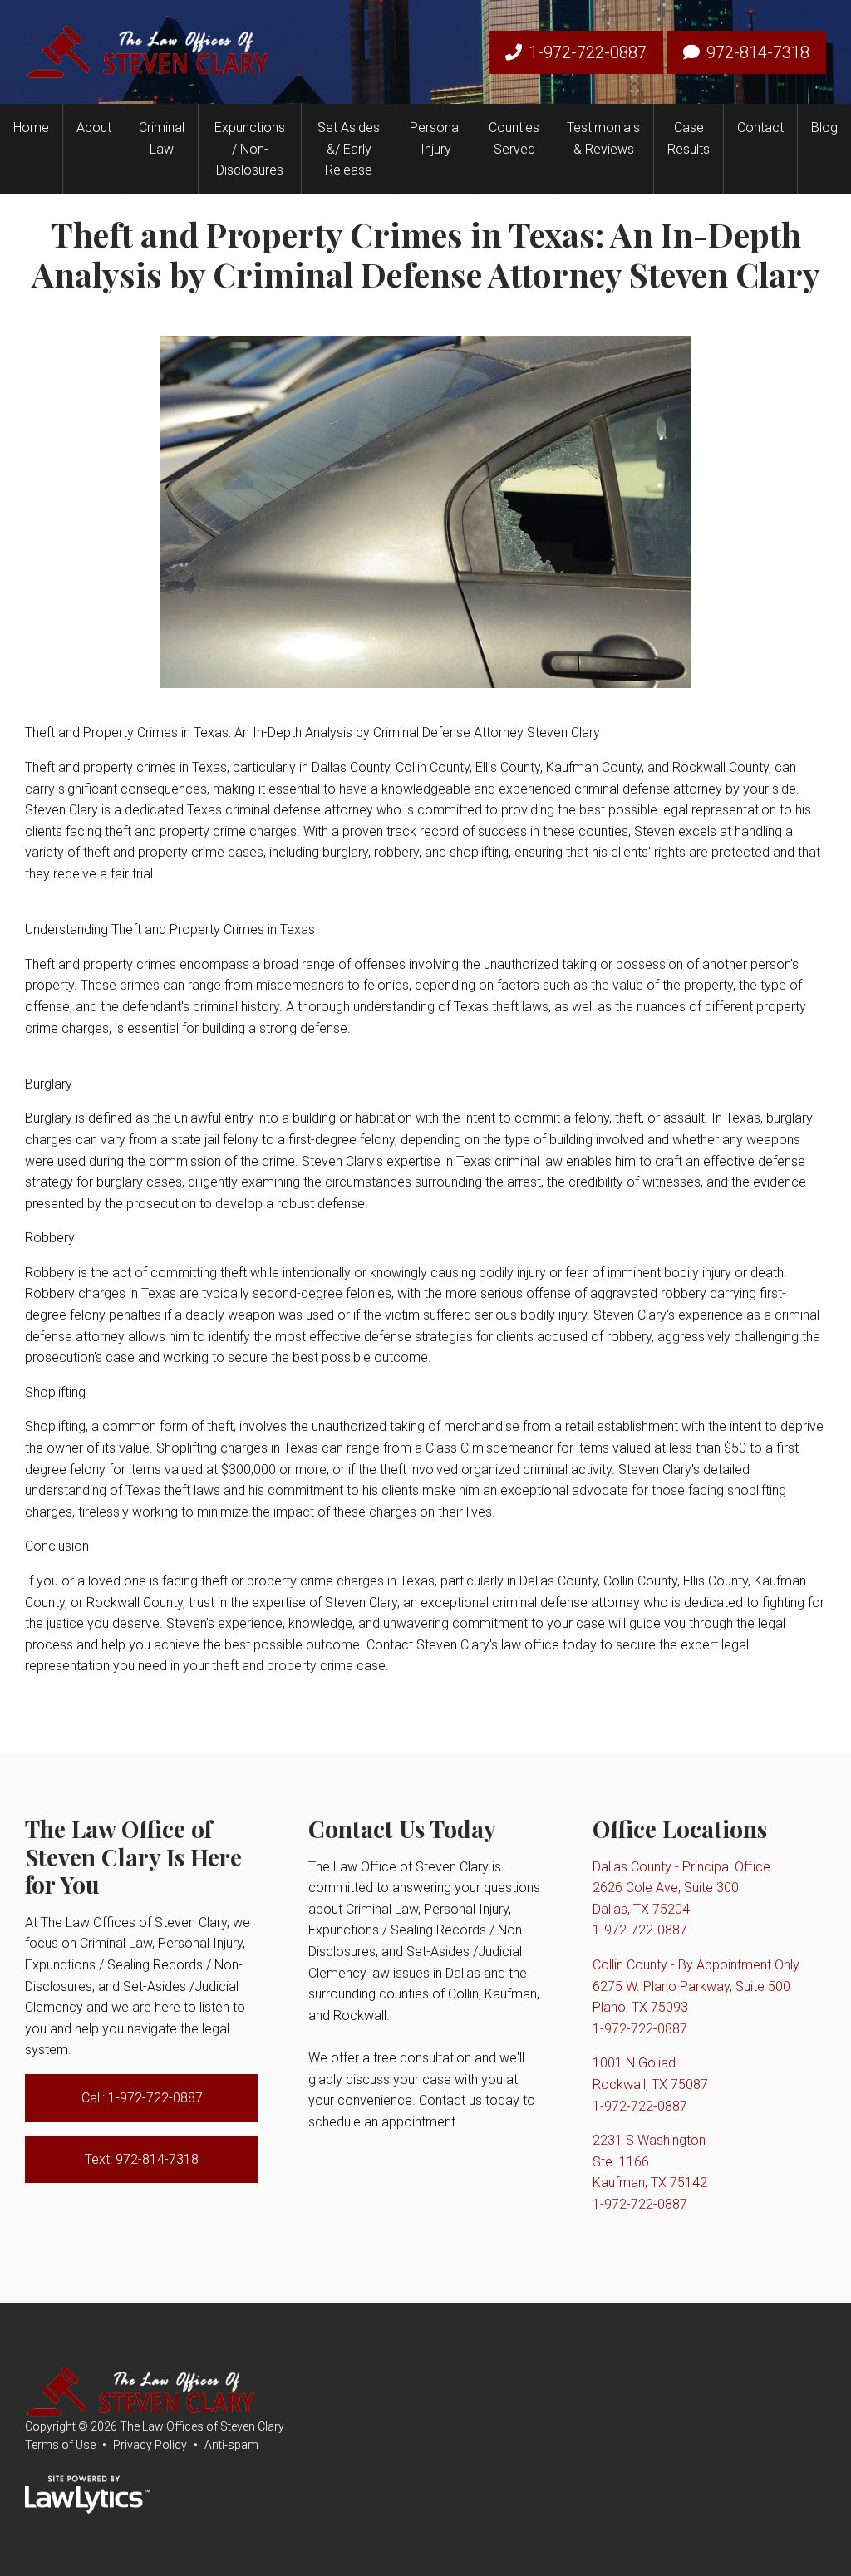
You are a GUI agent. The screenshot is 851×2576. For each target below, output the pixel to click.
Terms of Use (60, 2445)
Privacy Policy (150, 2445)
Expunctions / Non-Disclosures (250, 149)
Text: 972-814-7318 (142, 2159)
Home (31, 128)
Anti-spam (231, 2445)
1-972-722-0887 (588, 52)
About (94, 128)
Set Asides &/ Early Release (349, 149)
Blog (824, 128)
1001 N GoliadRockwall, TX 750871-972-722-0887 (650, 2084)
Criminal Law (162, 138)
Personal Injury (435, 138)
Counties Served (514, 138)
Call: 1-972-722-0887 (142, 2098)
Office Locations (680, 1829)
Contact (760, 128)
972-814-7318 (758, 52)
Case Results (689, 138)
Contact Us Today (402, 1829)
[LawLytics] (87, 2495)
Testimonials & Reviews (603, 138)
